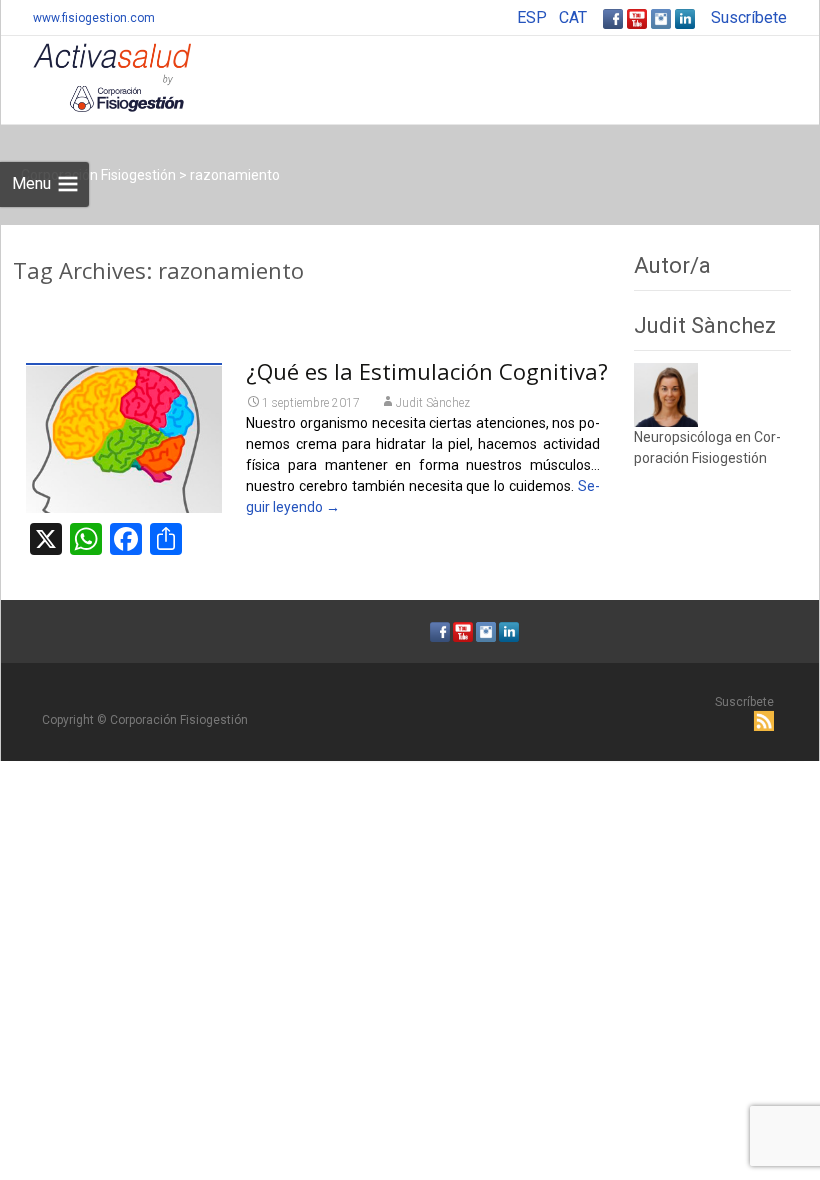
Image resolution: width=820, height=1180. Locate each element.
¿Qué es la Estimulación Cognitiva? (427, 371)
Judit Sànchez (433, 403)
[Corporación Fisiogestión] (96, 76)
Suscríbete (749, 17)
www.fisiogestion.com (94, 18)
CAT (573, 17)
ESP (532, 17)
